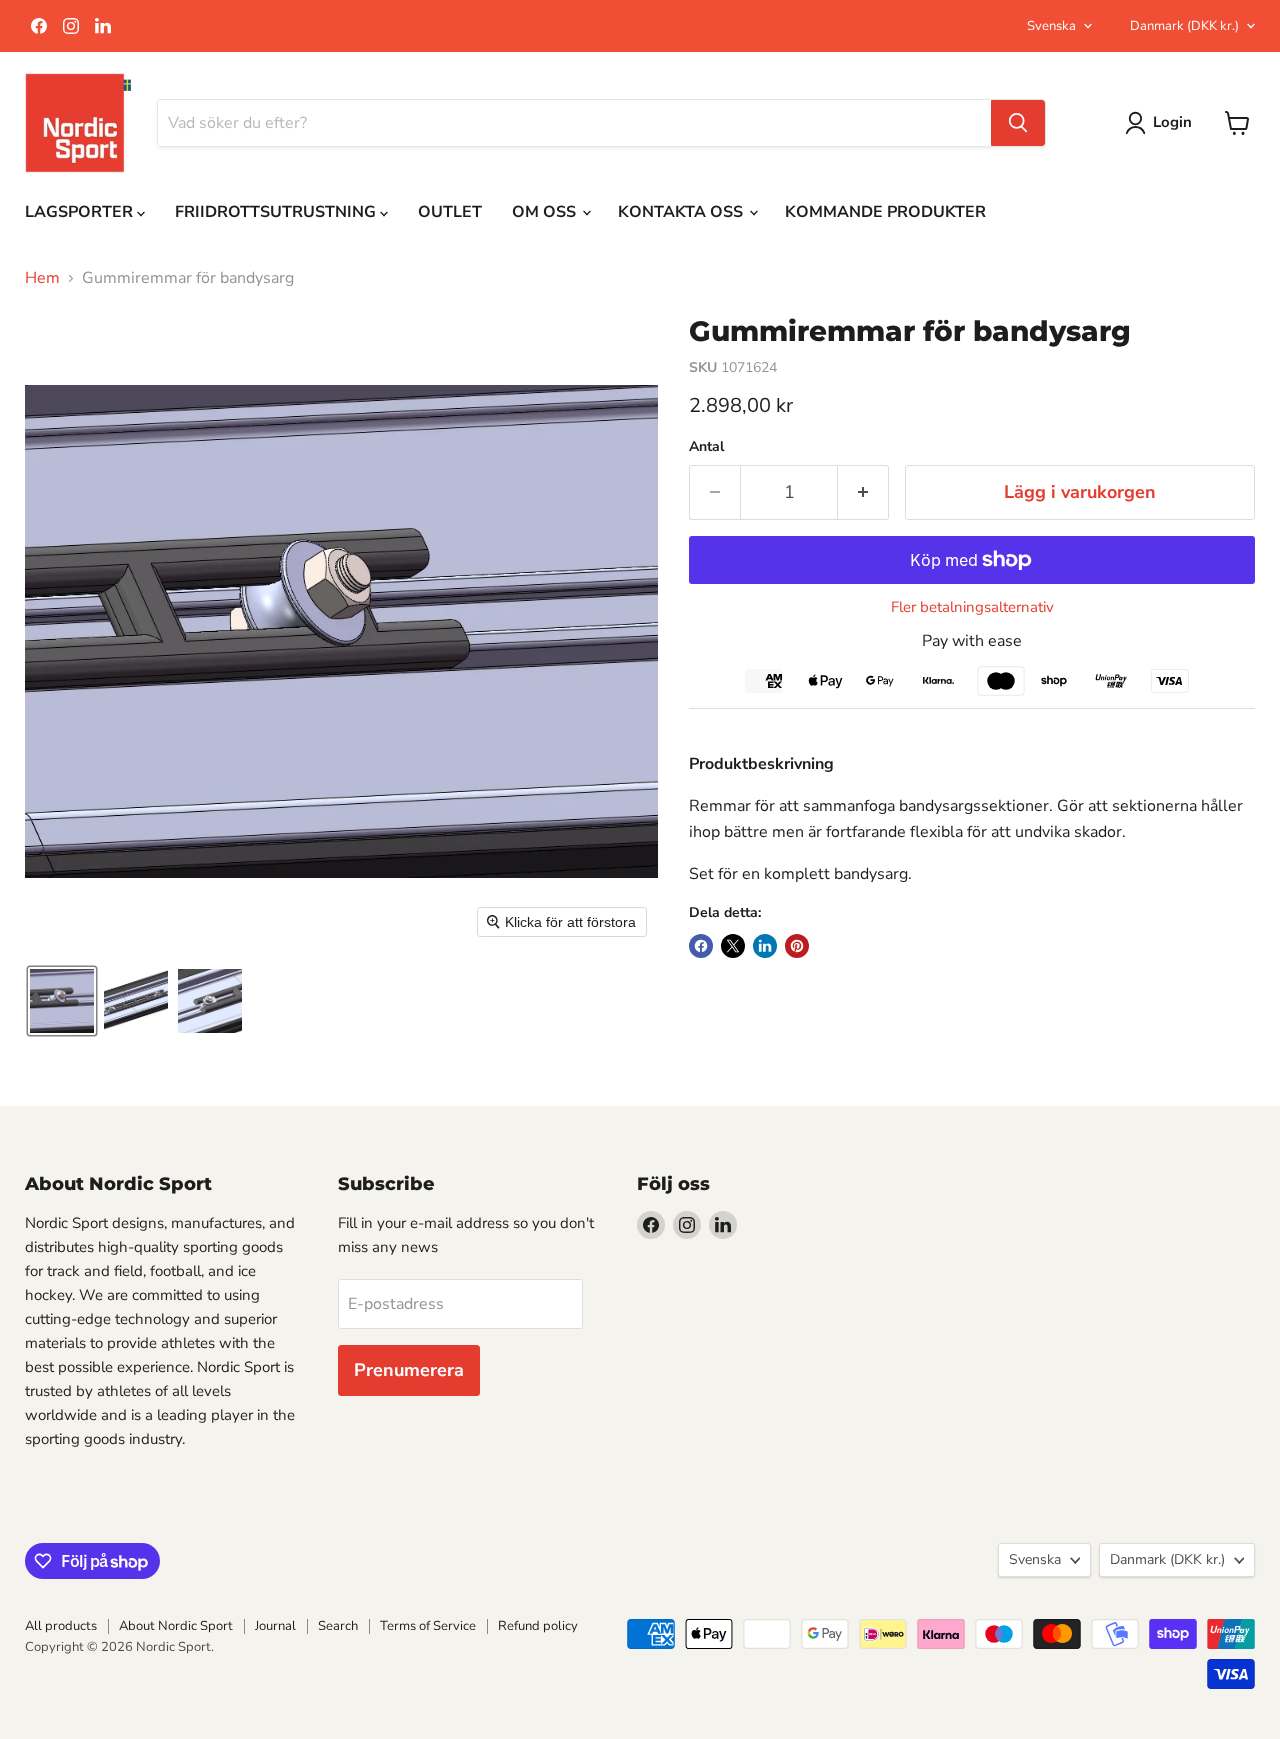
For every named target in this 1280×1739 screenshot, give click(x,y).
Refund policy (538, 1626)
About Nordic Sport (176, 1626)
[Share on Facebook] (701, 946)
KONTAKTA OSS (682, 212)
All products (61, 1626)
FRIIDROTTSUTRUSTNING (277, 212)
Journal (275, 1626)
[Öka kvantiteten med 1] (863, 492)
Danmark (1184, 26)
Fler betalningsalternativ (972, 607)
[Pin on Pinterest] (797, 946)
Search (338, 1626)
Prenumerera (409, 1370)
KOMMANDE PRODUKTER (885, 212)
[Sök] (1018, 123)
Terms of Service (428, 1626)
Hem (42, 278)
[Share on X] (733, 946)
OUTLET (450, 212)
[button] (62, 1001)
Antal (706, 447)
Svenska (1051, 26)
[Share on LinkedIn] (765, 946)
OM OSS (546, 212)
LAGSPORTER (81, 212)
